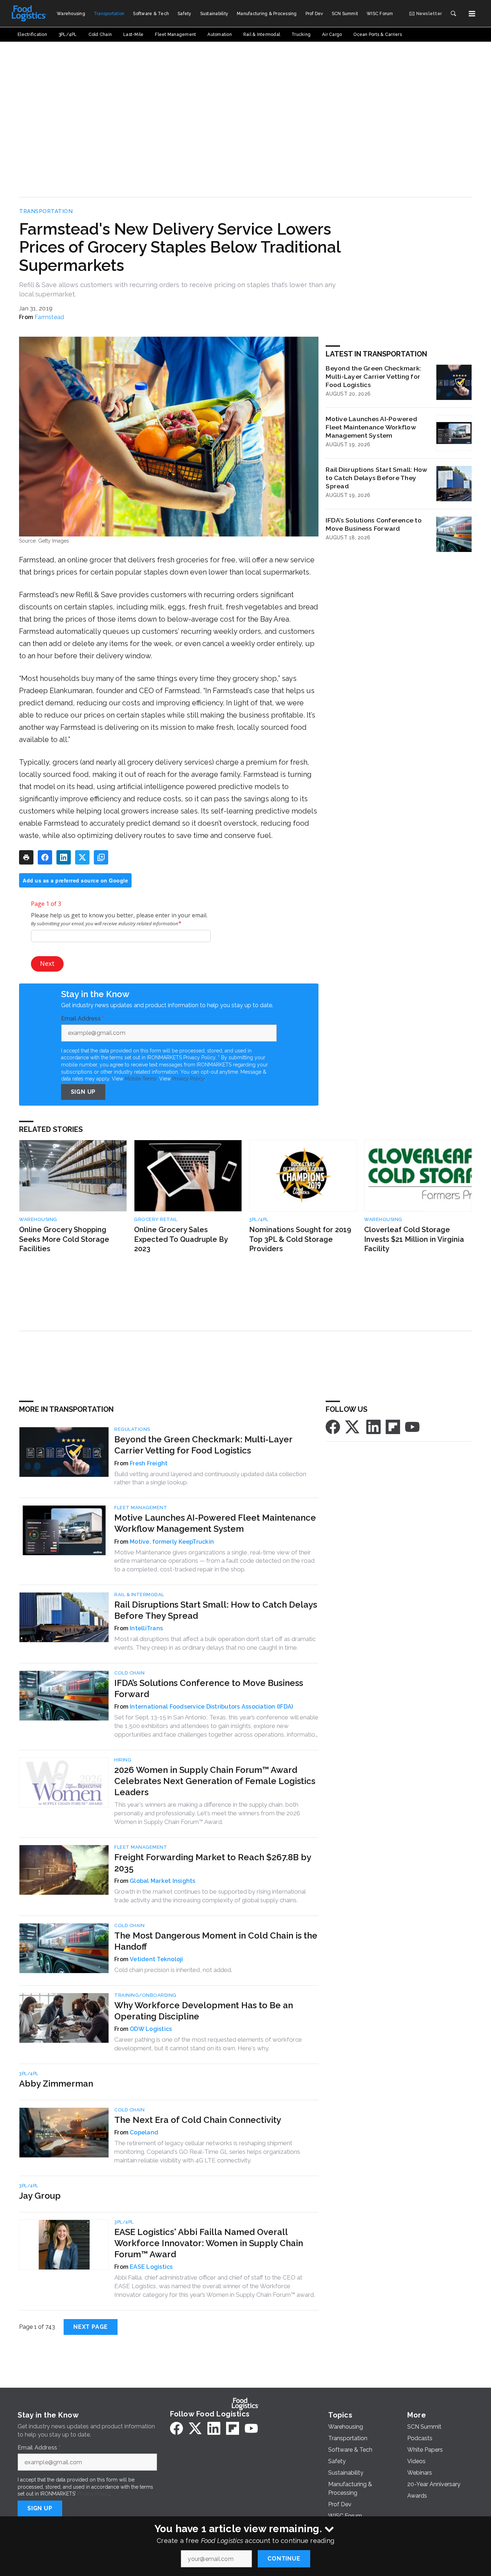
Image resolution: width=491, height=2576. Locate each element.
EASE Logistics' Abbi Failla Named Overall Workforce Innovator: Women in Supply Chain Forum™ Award (209, 2243)
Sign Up (83, 1092)
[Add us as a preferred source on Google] (101, 857)
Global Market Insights (163, 1881)
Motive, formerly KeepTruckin (172, 1542)
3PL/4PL (259, 1219)
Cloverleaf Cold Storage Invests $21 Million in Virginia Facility (414, 1239)
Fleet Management (141, 1508)
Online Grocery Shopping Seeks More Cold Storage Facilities (64, 1239)
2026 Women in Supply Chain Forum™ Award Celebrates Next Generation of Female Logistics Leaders (215, 1781)
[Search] (453, 14)
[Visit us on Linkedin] (373, 1426)
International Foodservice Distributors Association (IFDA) (211, 1707)
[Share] (45, 857)
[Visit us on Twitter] (353, 1426)
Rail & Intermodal (139, 1595)
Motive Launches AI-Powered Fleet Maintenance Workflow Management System (371, 427)
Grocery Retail (156, 1219)
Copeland (144, 2132)
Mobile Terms (141, 1079)
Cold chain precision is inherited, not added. (173, 1970)
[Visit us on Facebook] (333, 1426)
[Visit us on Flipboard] (393, 1426)
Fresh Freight (149, 1463)
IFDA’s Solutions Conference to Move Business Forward (374, 524)
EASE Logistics (151, 2267)
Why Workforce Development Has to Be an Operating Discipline (204, 2011)
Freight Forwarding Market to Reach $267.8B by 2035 (213, 1863)
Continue (284, 2559)
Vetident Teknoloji (157, 1959)
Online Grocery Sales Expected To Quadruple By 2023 (181, 1239)
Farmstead (49, 317)
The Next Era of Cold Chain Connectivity (198, 2120)
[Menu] (472, 14)
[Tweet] (82, 857)
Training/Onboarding (145, 1995)
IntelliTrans (146, 1628)
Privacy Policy (188, 1079)
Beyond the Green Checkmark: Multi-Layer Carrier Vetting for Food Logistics (373, 376)
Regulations (132, 1429)
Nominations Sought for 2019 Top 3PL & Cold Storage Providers (300, 1239)
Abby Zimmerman (56, 2084)
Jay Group (40, 2196)
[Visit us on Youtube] (412, 1426)
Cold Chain (129, 1673)
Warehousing (38, 1219)
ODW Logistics (151, 2029)
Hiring (123, 1760)
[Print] (26, 857)
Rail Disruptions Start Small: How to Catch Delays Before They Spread (377, 478)
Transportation (46, 211)
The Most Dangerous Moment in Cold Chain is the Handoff (216, 1941)
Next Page (91, 2327)
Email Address (83, 1019)
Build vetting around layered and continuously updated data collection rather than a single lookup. (210, 1478)
